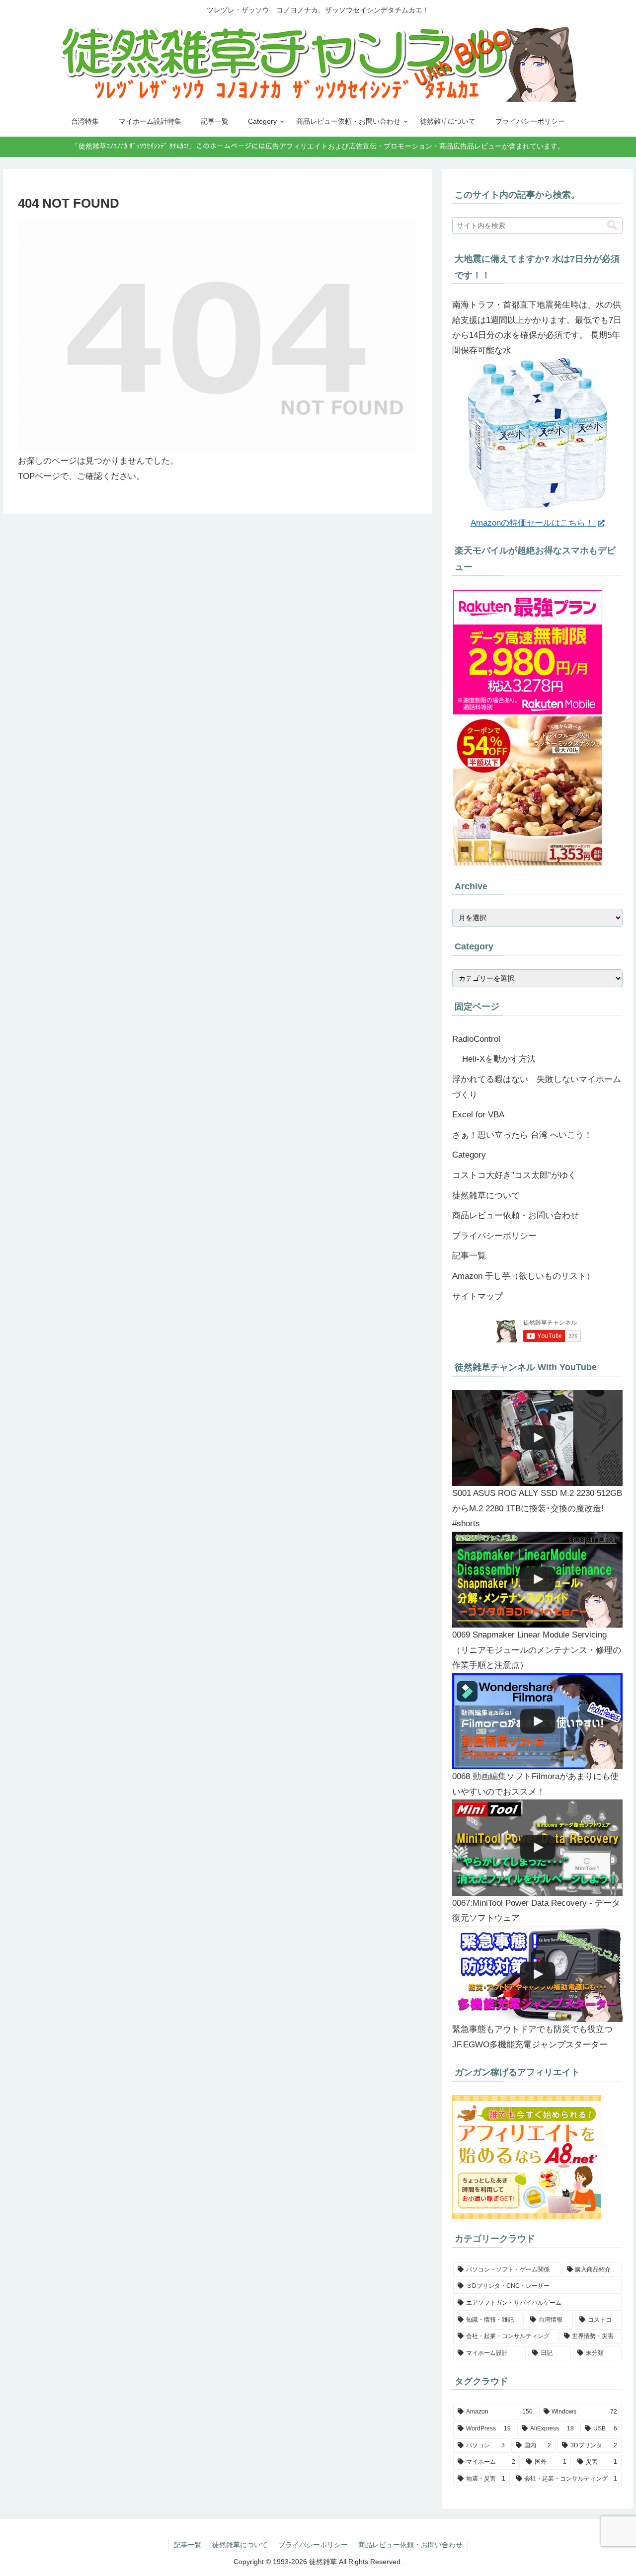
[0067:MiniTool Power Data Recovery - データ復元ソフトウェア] (538, 1847)
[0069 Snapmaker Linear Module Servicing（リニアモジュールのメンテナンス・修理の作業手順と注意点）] (538, 1580)
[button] (612, 225)
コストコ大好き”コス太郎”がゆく (514, 1175)
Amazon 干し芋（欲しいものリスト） (523, 1276)
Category (469, 1155)
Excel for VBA (478, 1115)
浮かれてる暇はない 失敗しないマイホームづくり (537, 1087)
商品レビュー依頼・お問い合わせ (516, 1215)
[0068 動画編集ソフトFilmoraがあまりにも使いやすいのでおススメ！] (538, 1721)
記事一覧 (469, 1256)
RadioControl (476, 1039)
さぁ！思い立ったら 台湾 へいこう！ (522, 1135)
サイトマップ (477, 1296)
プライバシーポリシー (494, 1236)
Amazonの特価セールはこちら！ (533, 523)
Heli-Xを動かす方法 (499, 1059)
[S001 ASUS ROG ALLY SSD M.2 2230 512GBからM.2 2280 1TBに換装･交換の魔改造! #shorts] (538, 1438)
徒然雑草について (486, 1196)
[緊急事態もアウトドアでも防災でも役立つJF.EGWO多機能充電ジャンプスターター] (538, 1974)
